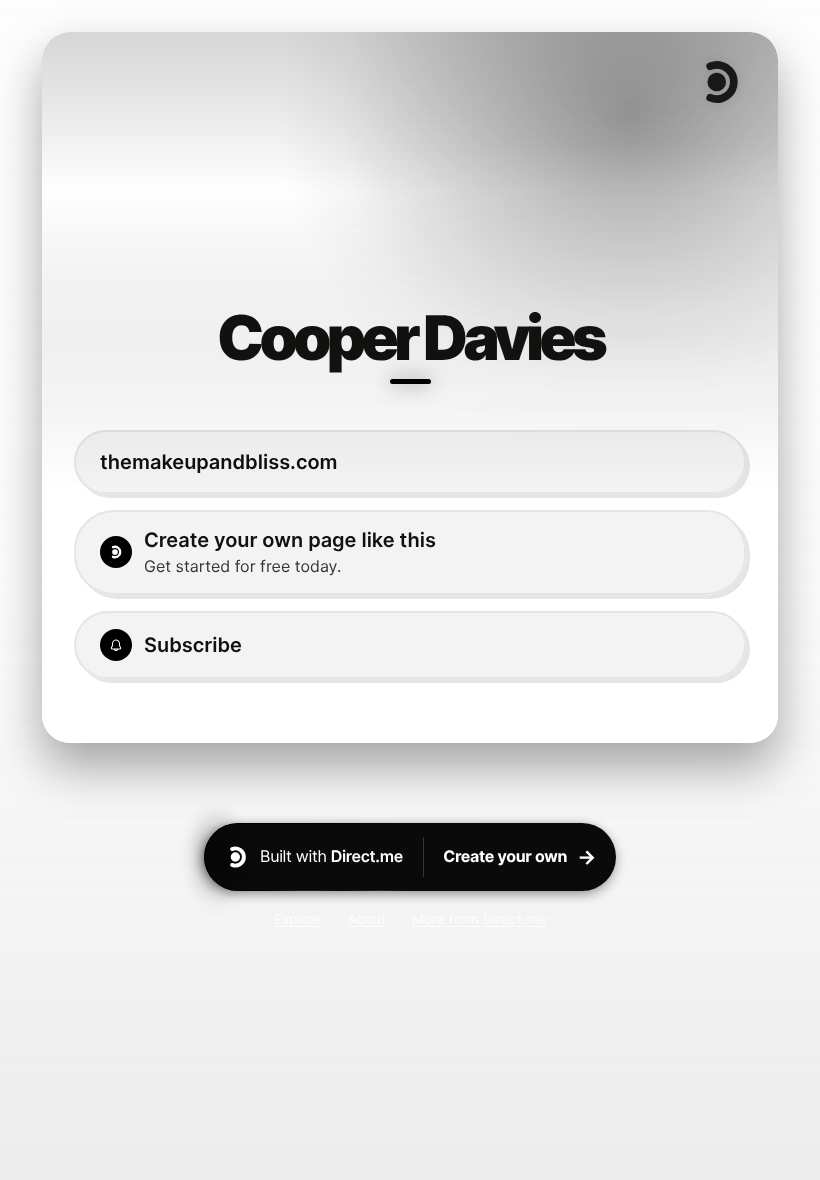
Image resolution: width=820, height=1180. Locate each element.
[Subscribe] (410, 645)
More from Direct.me (479, 919)
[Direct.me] (720, 82)
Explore (297, 919)
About (367, 919)
